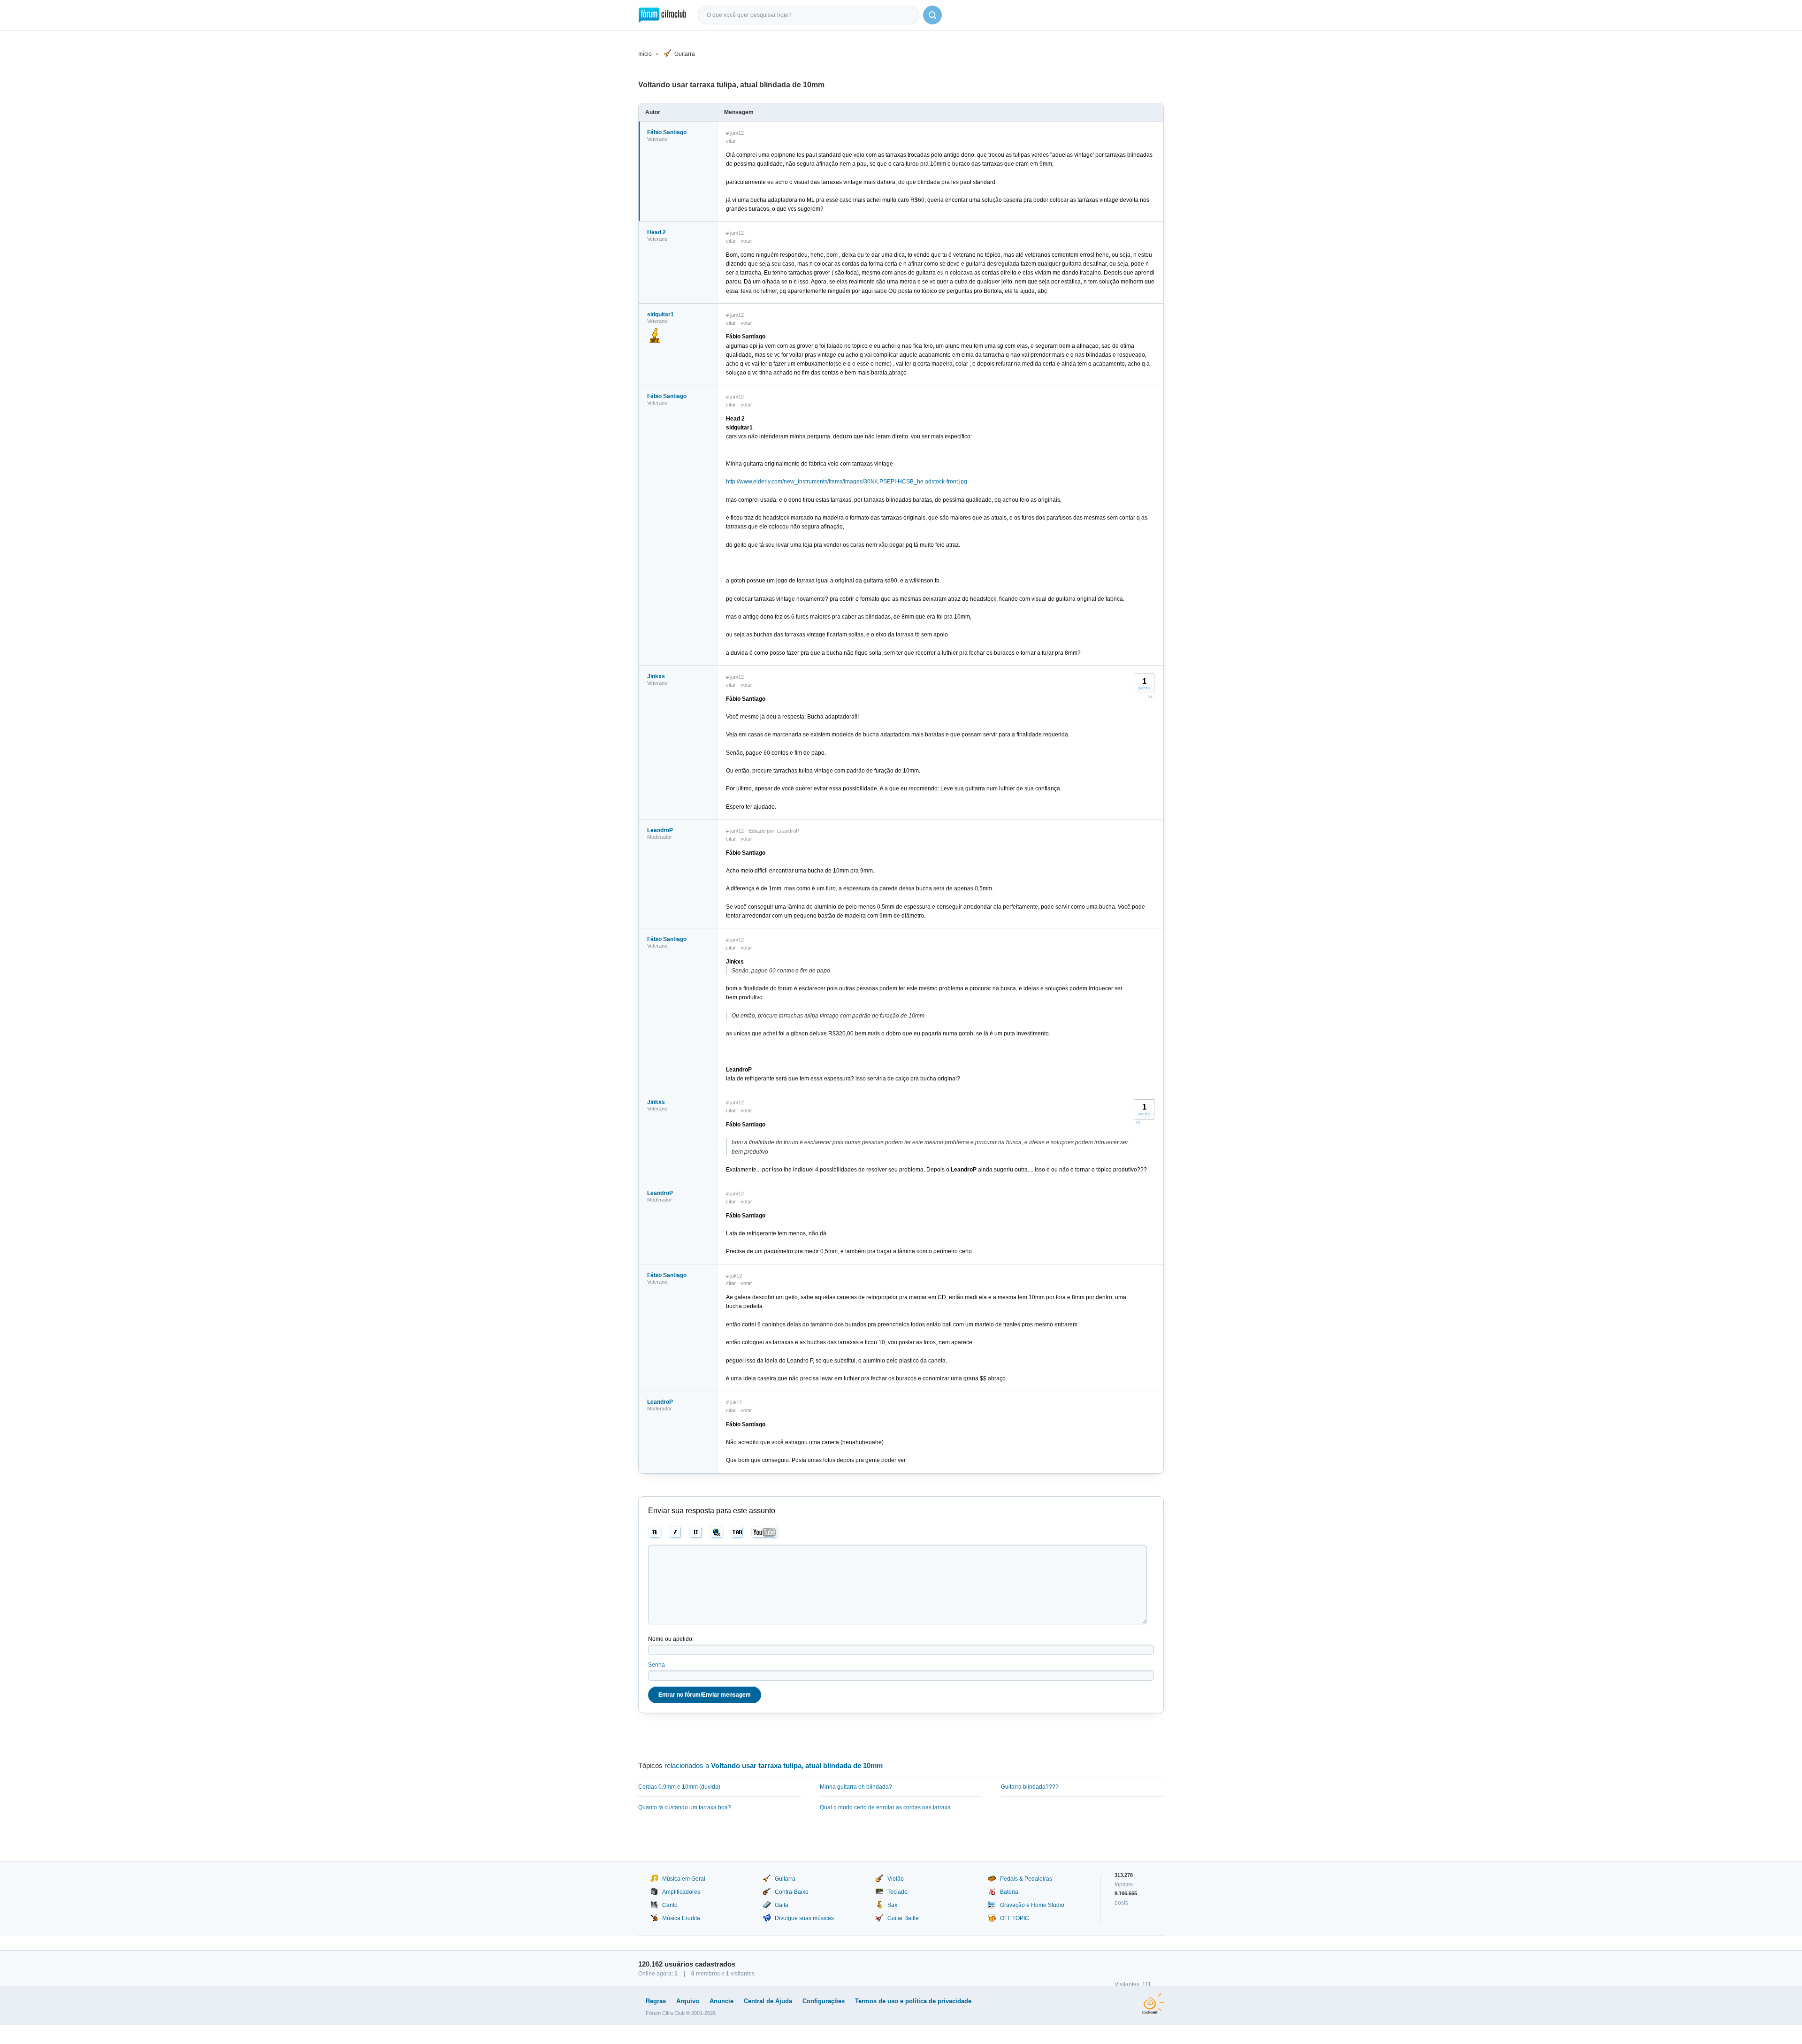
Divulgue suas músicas (804, 1918)
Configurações (824, 2001)
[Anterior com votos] (1138, 1122)
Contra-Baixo (792, 1892)
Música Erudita (681, 1918)
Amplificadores (681, 1892)
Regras (656, 2001)
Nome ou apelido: (671, 1639)
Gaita (782, 1905)
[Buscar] (932, 15)
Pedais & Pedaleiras (1026, 1879)
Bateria (1009, 1892)
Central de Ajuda (768, 2001)
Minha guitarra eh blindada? (856, 1787)
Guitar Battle (903, 1918)
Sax (892, 1905)
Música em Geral (684, 1879)
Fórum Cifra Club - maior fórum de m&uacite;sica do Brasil (662, 15)
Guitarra (685, 54)
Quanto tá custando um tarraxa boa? (685, 1807)
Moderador (660, 837)
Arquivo (688, 2001)
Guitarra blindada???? (1030, 1787)
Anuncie (722, 2001)
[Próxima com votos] (1150, 697)
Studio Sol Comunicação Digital (1153, 2004)
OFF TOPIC (1015, 1918)
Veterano (657, 139)
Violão (896, 1879)
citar (731, 141)
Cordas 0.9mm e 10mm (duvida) (679, 1787)
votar (746, 241)
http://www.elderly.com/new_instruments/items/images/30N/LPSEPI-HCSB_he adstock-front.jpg (847, 482)
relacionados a (774, 1765)
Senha (657, 1665)
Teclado (897, 1892)
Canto (670, 1905)
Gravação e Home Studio (1032, 1905)
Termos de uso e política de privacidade (913, 2001)
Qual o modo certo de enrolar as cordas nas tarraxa (885, 1807)
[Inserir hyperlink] (717, 1532)
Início (645, 54)
